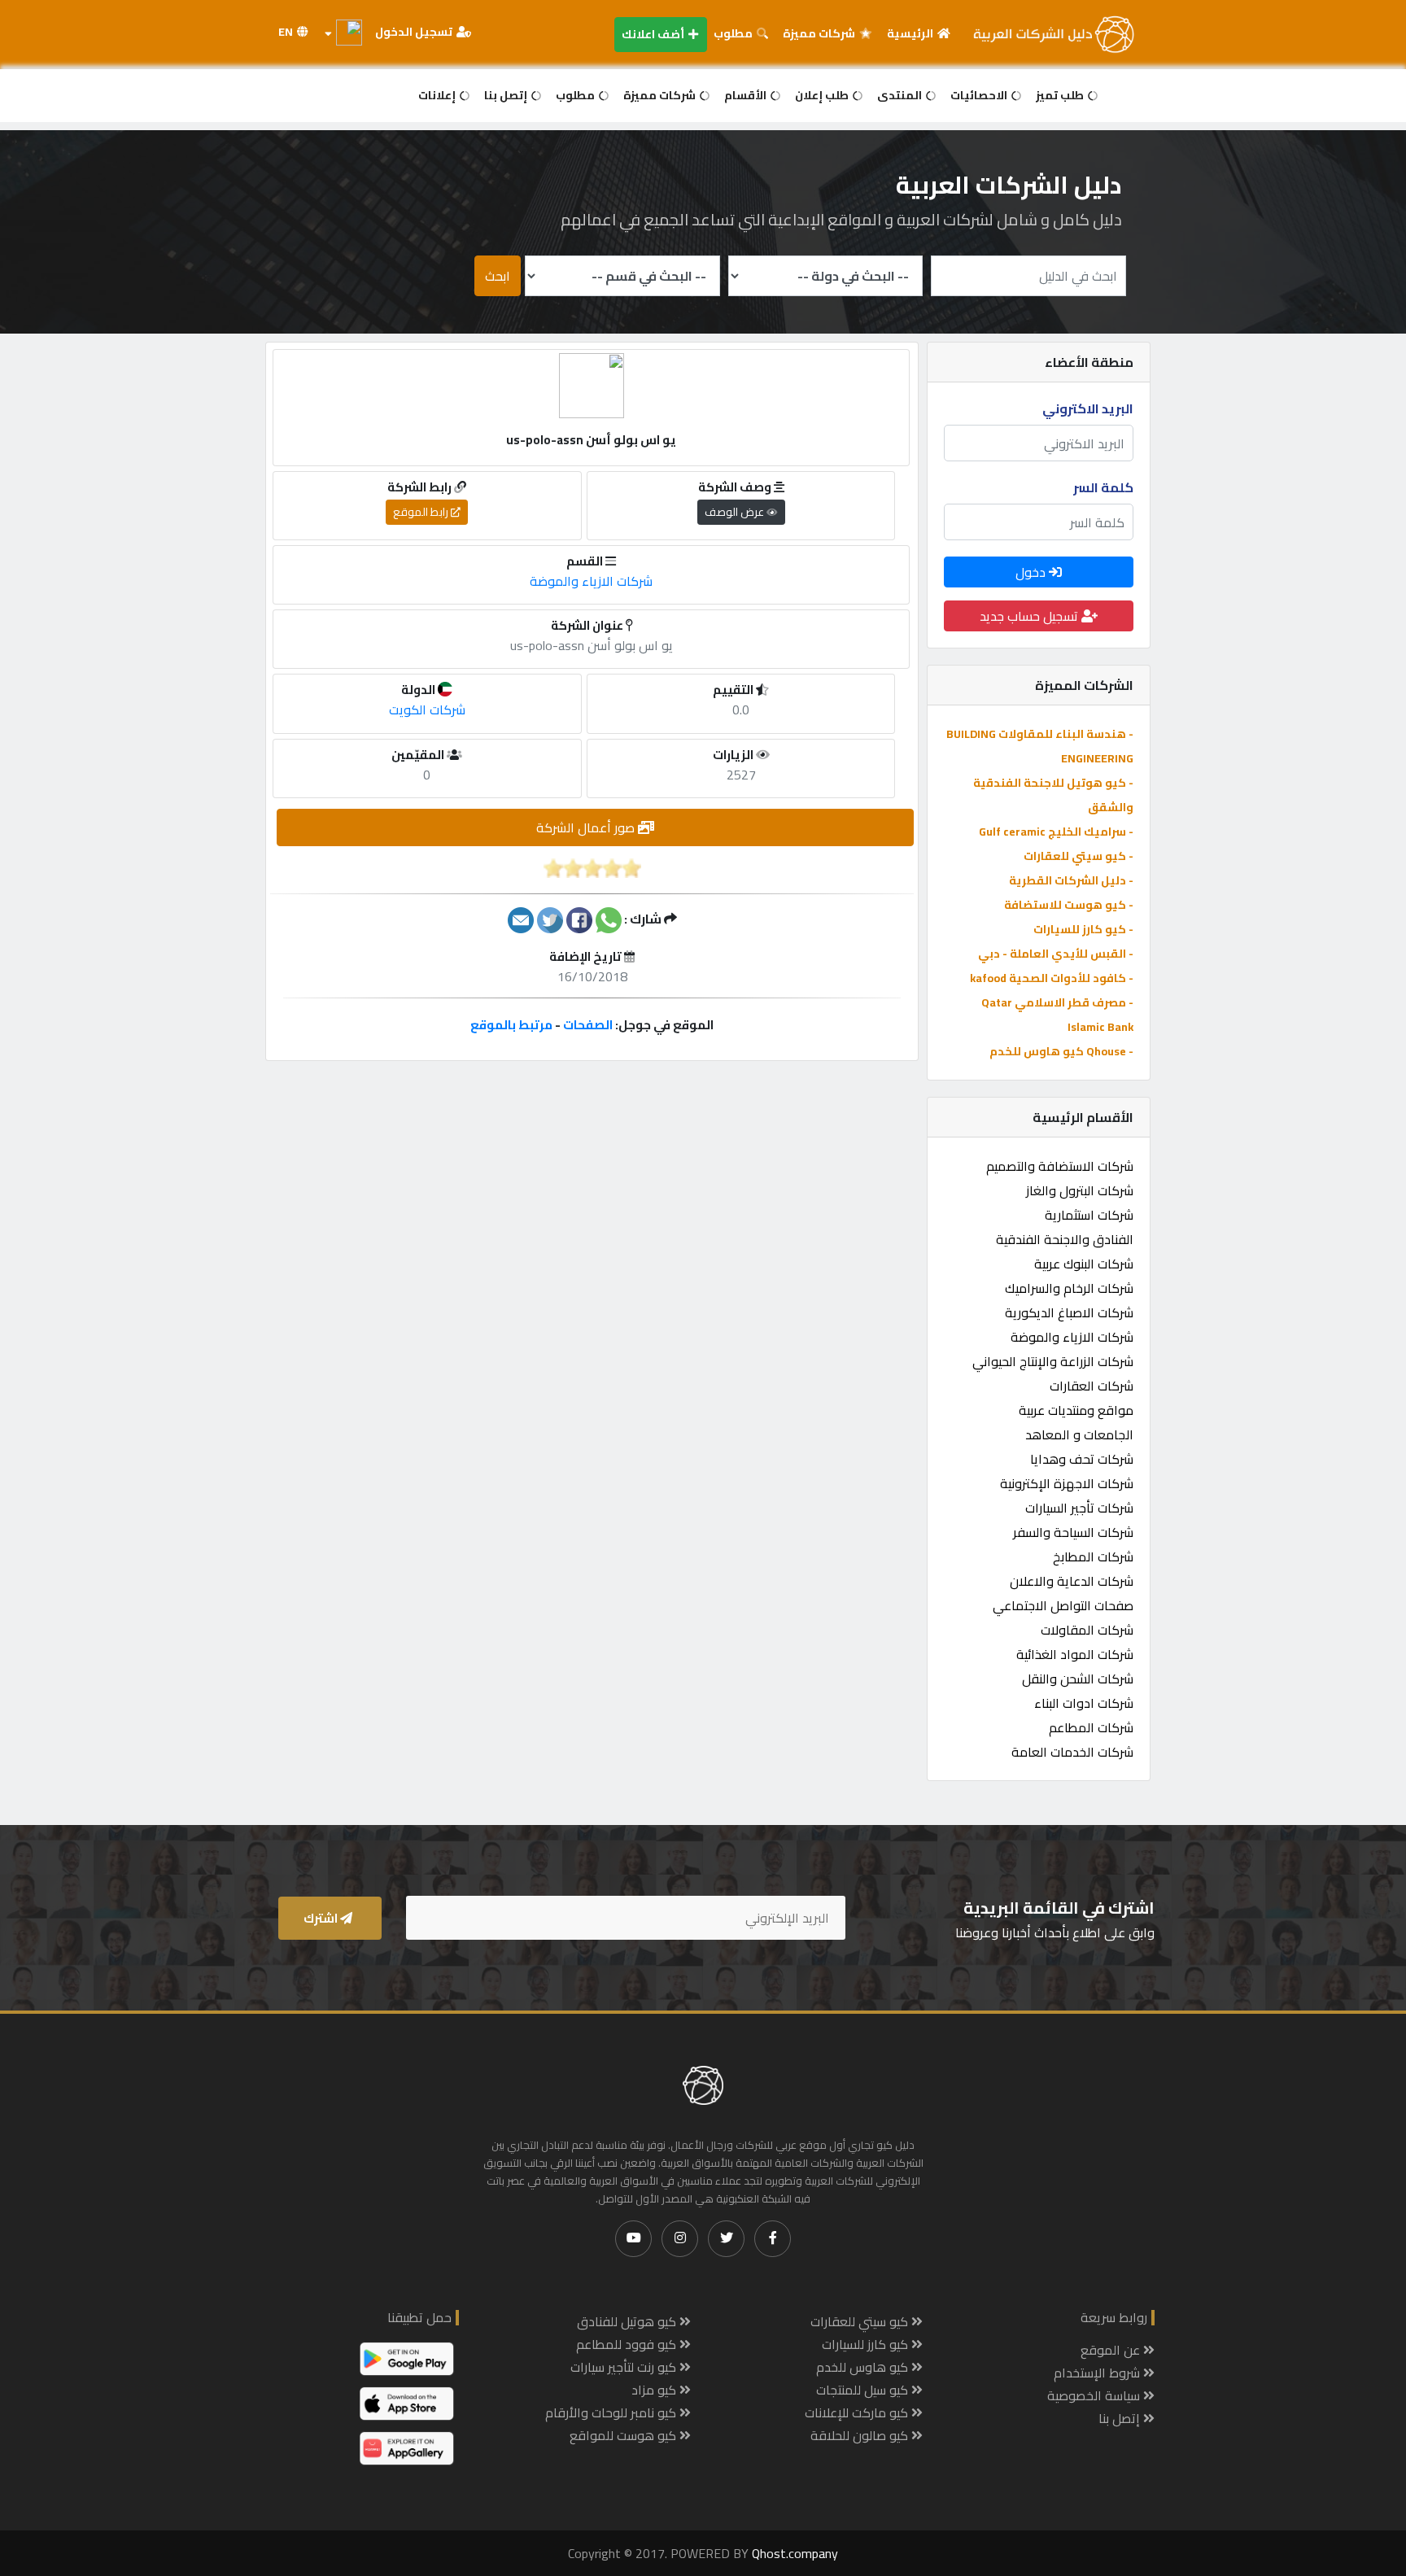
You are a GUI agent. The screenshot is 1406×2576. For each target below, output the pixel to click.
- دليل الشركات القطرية (1071, 880)
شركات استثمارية (1089, 1215)
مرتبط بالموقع (511, 1025)
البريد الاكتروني (1088, 408)
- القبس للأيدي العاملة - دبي (1056, 954)
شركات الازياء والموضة (1072, 1337)
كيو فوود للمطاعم (628, 2344)
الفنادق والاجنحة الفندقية (1065, 1239)
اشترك (322, 1918)
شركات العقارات (1092, 1386)
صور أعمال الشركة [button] (587, 827)
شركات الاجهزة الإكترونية (1067, 1483)
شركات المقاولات (1087, 1630)
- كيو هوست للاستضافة (1069, 905)
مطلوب (734, 33)
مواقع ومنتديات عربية (1076, 1410)
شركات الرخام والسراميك (1069, 1288)
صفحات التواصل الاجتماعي (1063, 1605)
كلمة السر (1103, 487)
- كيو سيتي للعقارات (1079, 856)
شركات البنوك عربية (1084, 1264)
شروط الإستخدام (1098, 2373)
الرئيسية (911, 33)
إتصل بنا (507, 95)
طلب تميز (1061, 95)
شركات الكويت (427, 709)
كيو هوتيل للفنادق (628, 2321)
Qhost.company (795, 2553)
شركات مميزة (820, 33)
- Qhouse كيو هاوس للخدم (1061, 1051)
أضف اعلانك (654, 34)
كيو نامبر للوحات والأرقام (612, 2412)
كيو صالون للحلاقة (861, 2435)
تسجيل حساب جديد (1030, 616)
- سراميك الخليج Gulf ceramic (1056, 832)
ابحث (498, 276)
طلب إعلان (823, 95)
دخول (1032, 572)
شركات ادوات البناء (1084, 1703)
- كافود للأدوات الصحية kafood (1052, 978)
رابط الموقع (422, 512)
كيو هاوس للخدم (864, 2367)
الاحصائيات (980, 95)
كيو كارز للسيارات (867, 2344)
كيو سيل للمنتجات (864, 2390)
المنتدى (901, 95)
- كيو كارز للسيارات (1083, 929)
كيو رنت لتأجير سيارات (625, 2367)
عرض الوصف (736, 512)
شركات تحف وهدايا (1082, 1459)
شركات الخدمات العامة (1072, 1752)
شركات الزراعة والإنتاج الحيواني (1053, 1361)
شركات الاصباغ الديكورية (1069, 1312)
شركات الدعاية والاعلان (1072, 1581)
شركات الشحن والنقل (1078, 1679)
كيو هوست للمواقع (624, 2435)
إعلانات (438, 95)
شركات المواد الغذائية (1075, 1654)
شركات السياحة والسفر (1073, 1532)
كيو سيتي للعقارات (861, 2321)
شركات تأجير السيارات (1079, 1508)
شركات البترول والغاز (1080, 1190)
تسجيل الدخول (415, 32)
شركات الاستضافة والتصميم (1060, 1166)
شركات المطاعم (1091, 1727)
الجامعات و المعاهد (1079, 1434)
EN (287, 32)
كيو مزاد (655, 2390)
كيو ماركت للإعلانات (858, 2412)
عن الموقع (1112, 2350)
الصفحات (588, 1025)
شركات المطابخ (1093, 1557)
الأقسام (747, 95)
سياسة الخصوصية (1095, 2395)
